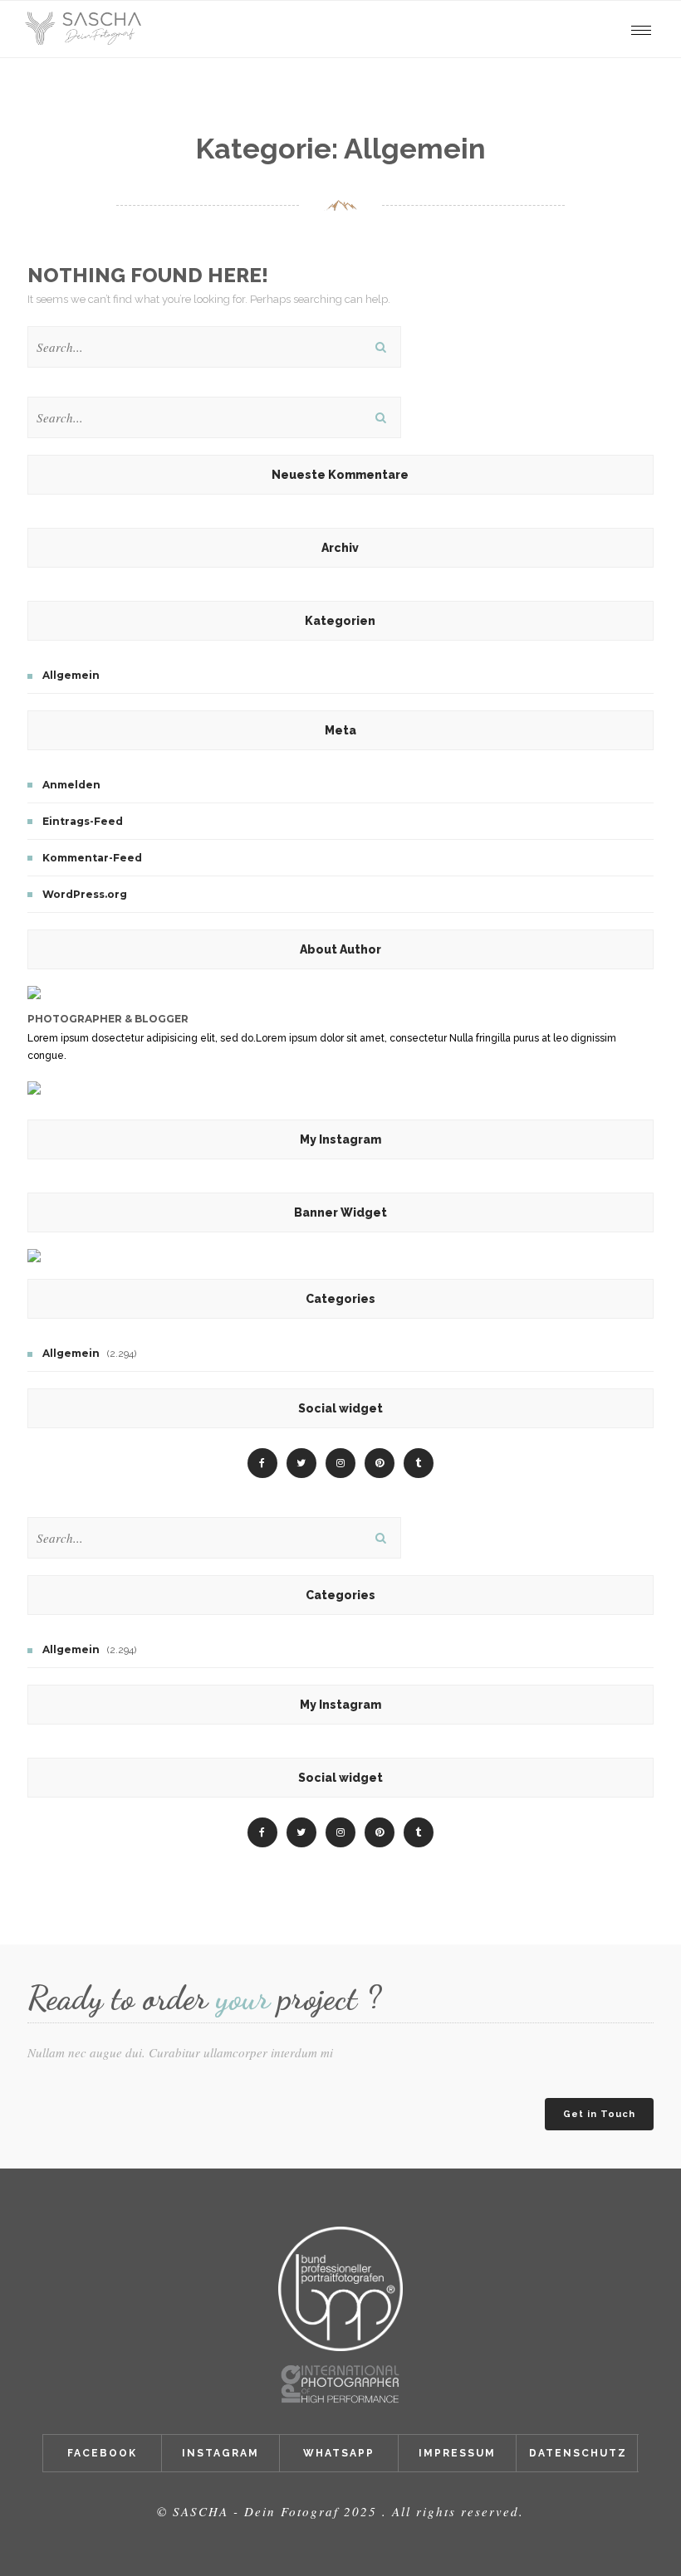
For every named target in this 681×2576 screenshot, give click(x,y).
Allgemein (71, 675)
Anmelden (71, 785)
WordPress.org (85, 894)
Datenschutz (578, 2453)
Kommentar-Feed (92, 858)
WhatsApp (339, 2453)
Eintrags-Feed (83, 821)
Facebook (102, 2453)
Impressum (457, 2453)
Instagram (220, 2453)
